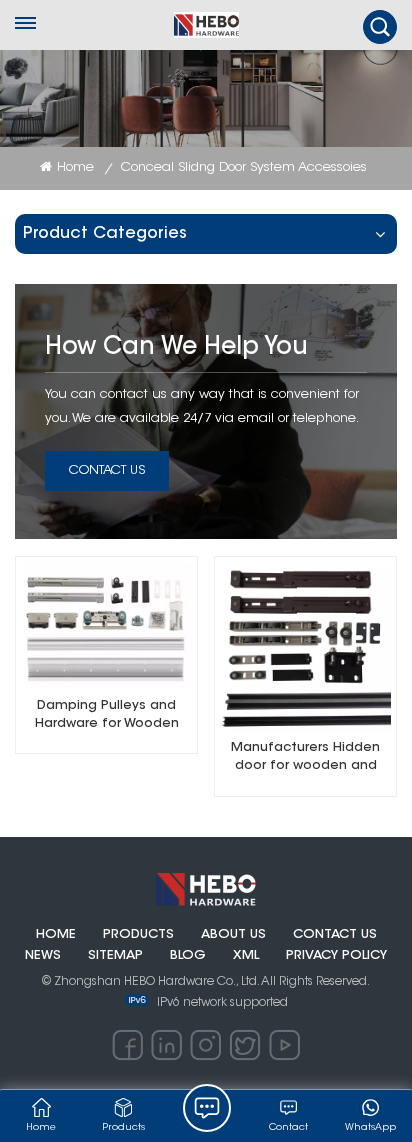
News (43, 956)
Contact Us (107, 470)
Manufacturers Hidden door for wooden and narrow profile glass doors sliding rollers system (305, 758)
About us (233, 935)
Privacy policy (336, 956)
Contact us (335, 935)
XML (246, 956)
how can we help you (176, 348)
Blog (188, 956)
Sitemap (115, 956)
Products (138, 935)
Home (75, 167)
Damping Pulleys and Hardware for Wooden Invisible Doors (107, 716)
